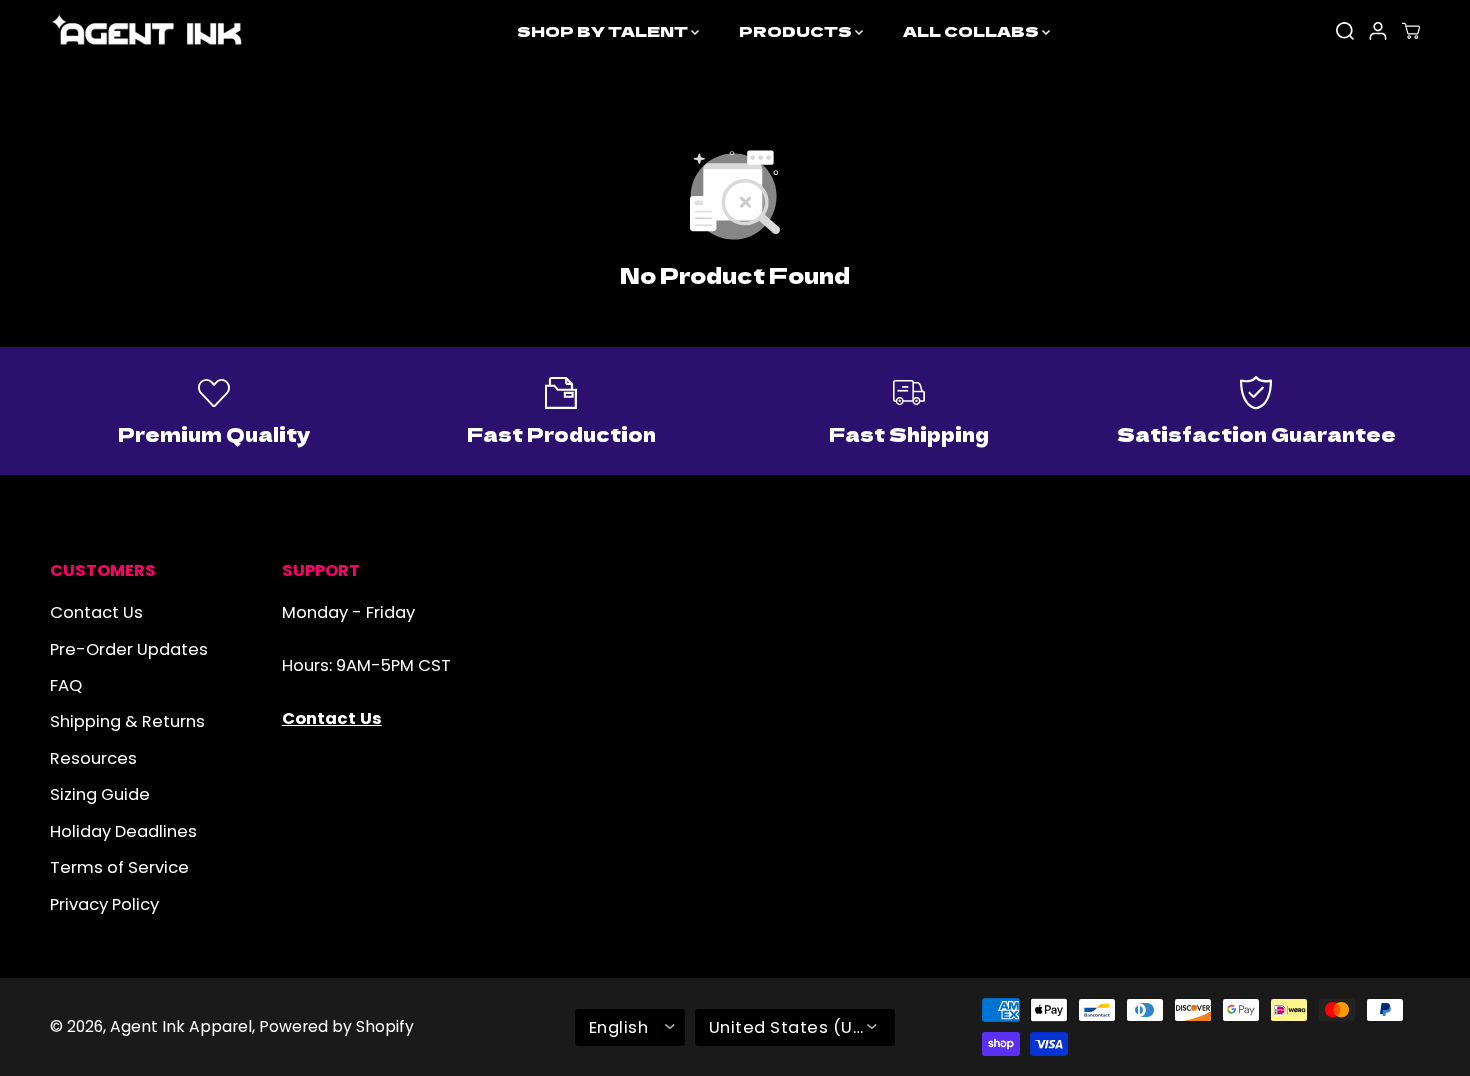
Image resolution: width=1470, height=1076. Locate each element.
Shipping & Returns (127, 721)
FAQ (66, 685)
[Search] (1345, 31)
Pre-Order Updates (129, 649)
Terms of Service (119, 867)
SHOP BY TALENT (604, 30)
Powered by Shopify (336, 1026)
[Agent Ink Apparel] (148, 31)
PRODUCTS (797, 30)
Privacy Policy (104, 904)
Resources (93, 758)
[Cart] (1411, 31)
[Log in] (1378, 31)
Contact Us (96, 612)
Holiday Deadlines (123, 831)
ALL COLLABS (972, 30)
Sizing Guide (100, 794)
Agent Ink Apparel (181, 1026)
